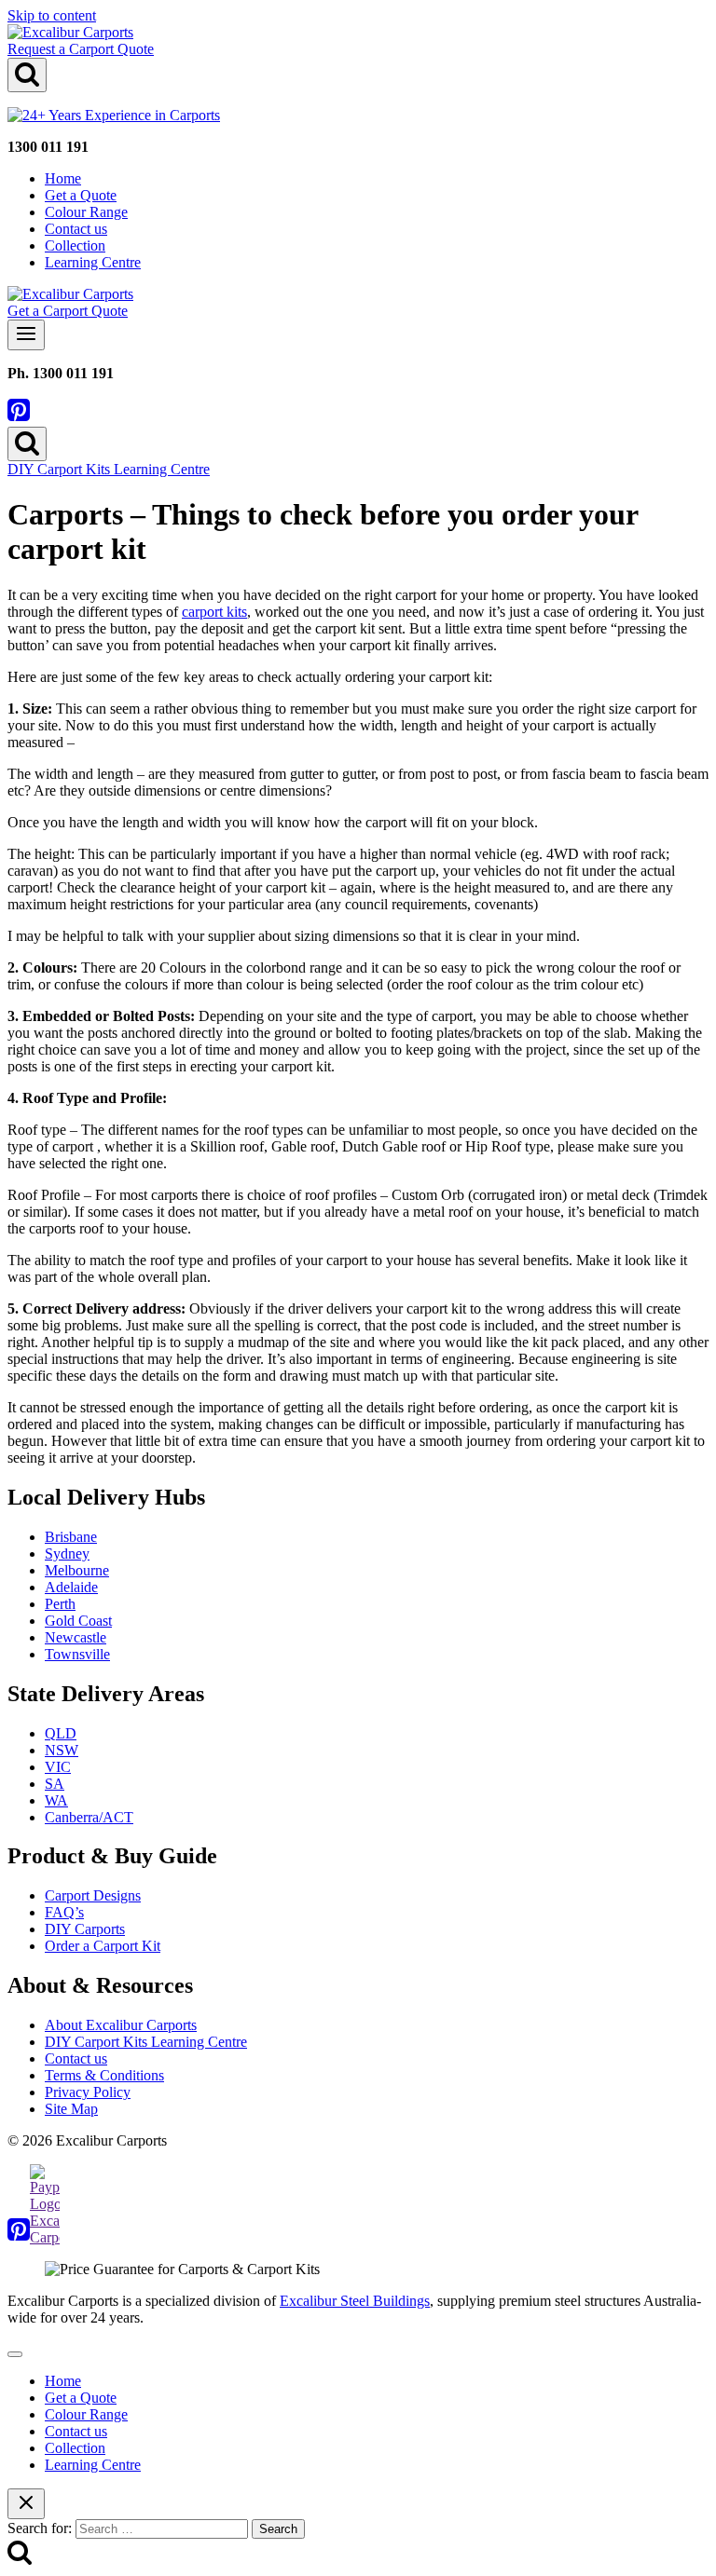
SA (55, 1784)
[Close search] (26, 2504)
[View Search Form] (27, 75)
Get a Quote (81, 195)
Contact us (76, 229)
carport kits (214, 612)
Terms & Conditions (104, 2075)
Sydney (67, 1554)
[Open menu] (26, 335)
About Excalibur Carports (121, 2025)
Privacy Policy (88, 2092)
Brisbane (71, 1537)
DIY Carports (85, 1929)
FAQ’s (64, 1912)
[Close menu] (15, 2354)
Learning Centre (93, 262)
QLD (61, 1733)
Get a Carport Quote (68, 311)
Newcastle (76, 1637)
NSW (62, 1750)
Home (63, 178)
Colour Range (86, 212)
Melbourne (77, 1570)
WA (56, 1800)
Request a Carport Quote (81, 49)
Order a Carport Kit (103, 1946)
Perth (60, 1604)
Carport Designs (93, 1895)
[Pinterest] (19, 418)
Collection (75, 245)
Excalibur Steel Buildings (355, 2301)
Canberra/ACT (89, 1817)
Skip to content (52, 15)
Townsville (77, 1654)
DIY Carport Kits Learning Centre (109, 469)
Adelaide (71, 1587)
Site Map (71, 2109)
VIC (58, 1767)
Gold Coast (78, 1621)
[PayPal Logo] (45, 2237)
